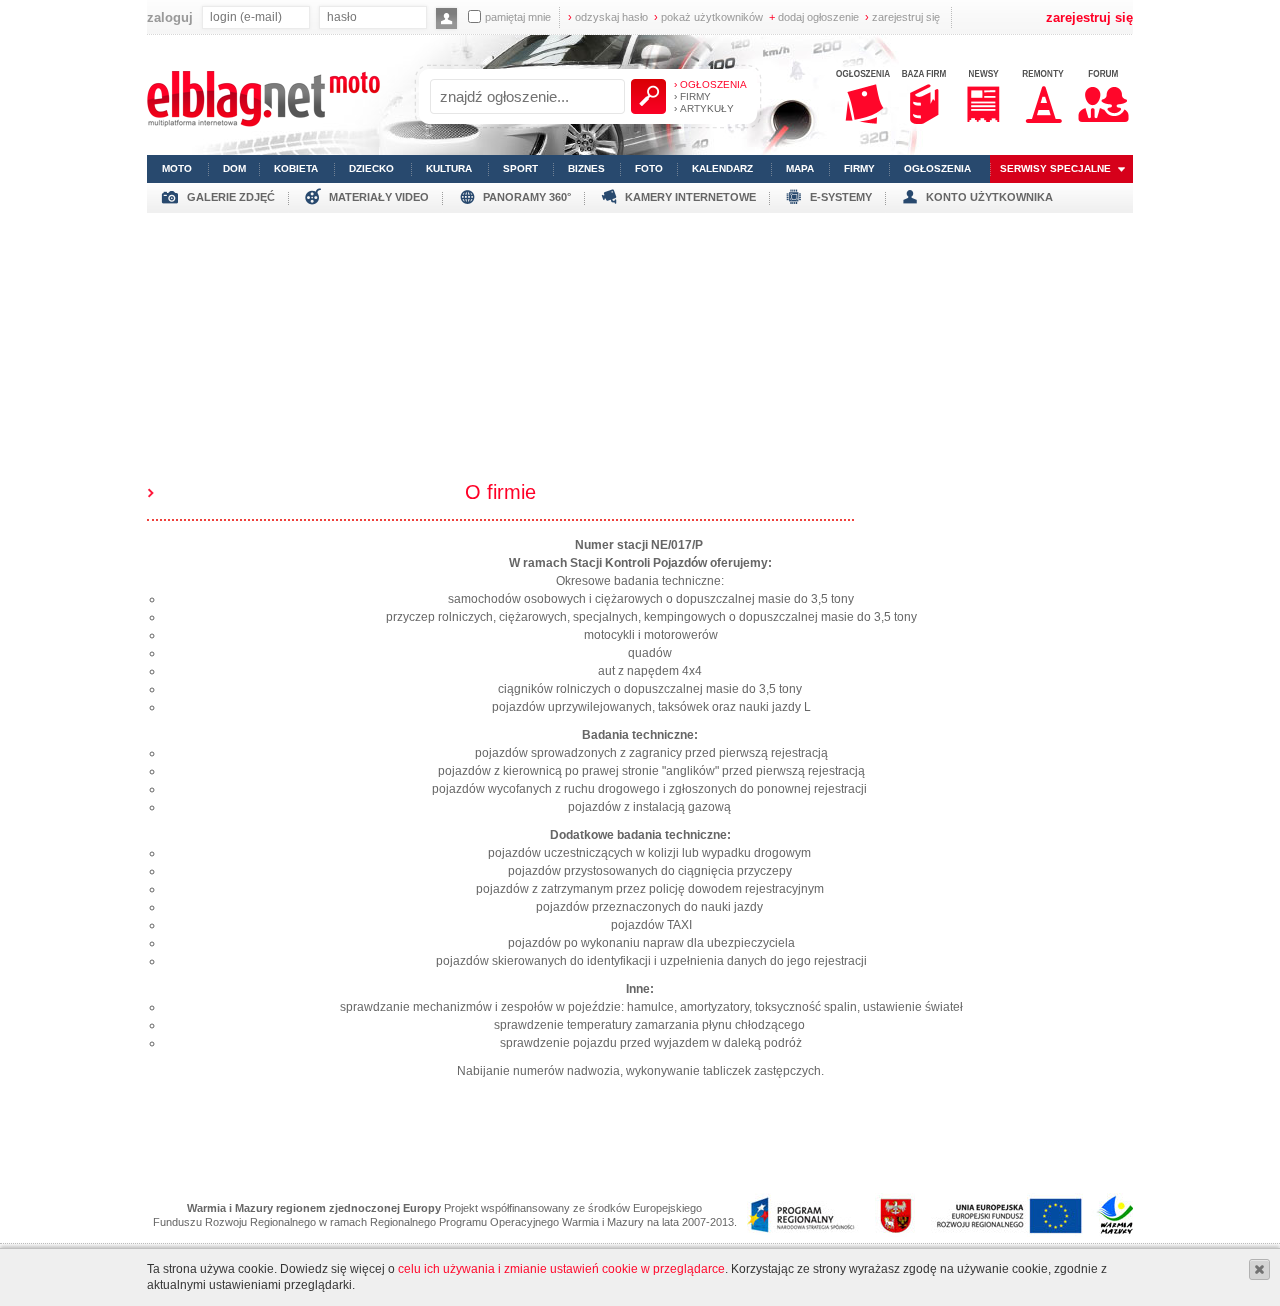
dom (234, 168)
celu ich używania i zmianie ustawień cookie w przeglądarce (561, 1269)
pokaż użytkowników (708, 17)
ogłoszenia (937, 168)
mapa (800, 168)
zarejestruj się (902, 17)
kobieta (296, 168)
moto (177, 168)
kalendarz (722, 168)
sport (520, 168)
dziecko (371, 168)
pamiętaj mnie (518, 17)
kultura (449, 168)
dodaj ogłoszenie (814, 17)
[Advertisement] (640, 353)
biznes (586, 168)
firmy (859, 168)
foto (649, 168)
